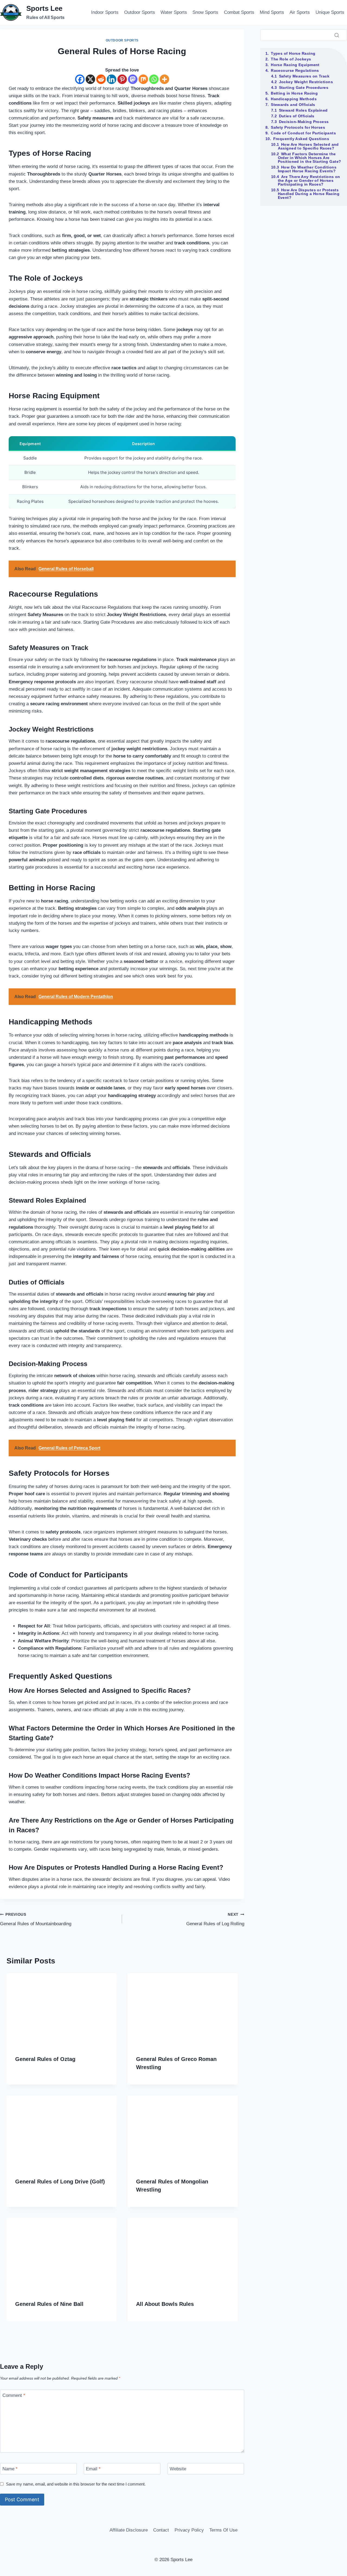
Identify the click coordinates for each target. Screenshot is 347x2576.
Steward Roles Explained (303, 110)
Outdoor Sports (140, 12)
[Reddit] (101, 79)
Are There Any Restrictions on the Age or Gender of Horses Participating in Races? (309, 180)
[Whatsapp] (154, 79)
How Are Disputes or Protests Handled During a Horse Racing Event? (309, 194)
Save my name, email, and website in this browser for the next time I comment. (76, 2484)
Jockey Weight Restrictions (306, 82)
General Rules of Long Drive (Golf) (60, 2182)
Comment (14, 2395)
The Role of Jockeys (291, 59)
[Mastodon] (133, 79)
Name (10, 2469)
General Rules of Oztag (45, 2059)
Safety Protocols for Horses (298, 127)
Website (178, 2469)
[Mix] (143, 79)
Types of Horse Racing (293, 53)
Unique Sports (330, 12)
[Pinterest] (122, 79)
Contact (161, 2530)
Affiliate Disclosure (129, 2530)
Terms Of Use (223, 2530)
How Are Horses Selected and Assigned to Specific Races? (308, 146)
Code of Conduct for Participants (303, 133)
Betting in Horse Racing (294, 93)
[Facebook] (80, 79)
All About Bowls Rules (165, 2304)
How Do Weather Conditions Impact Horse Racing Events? (307, 169)
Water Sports (174, 12)
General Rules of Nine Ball (49, 2304)
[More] (164, 79)
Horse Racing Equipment (295, 65)
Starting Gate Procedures (304, 88)
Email (93, 2469)
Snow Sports (205, 12)
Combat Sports (239, 12)
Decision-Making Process (304, 122)
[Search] (337, 35)
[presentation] (62, 2010)
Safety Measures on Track (304, 76)
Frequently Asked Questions (301, 139)
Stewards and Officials (293, 105)
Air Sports (300, 12)
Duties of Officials (297, 116)
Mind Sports (272, 12)
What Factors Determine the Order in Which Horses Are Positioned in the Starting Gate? (310, 158)
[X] (90, 79)
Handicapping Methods (294, 99)
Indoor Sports (105, 12)
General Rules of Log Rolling (215, 1920)
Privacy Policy (189, 2530)
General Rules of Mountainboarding (36, 1920)
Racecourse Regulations (295, 70)
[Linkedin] (112, 79)
